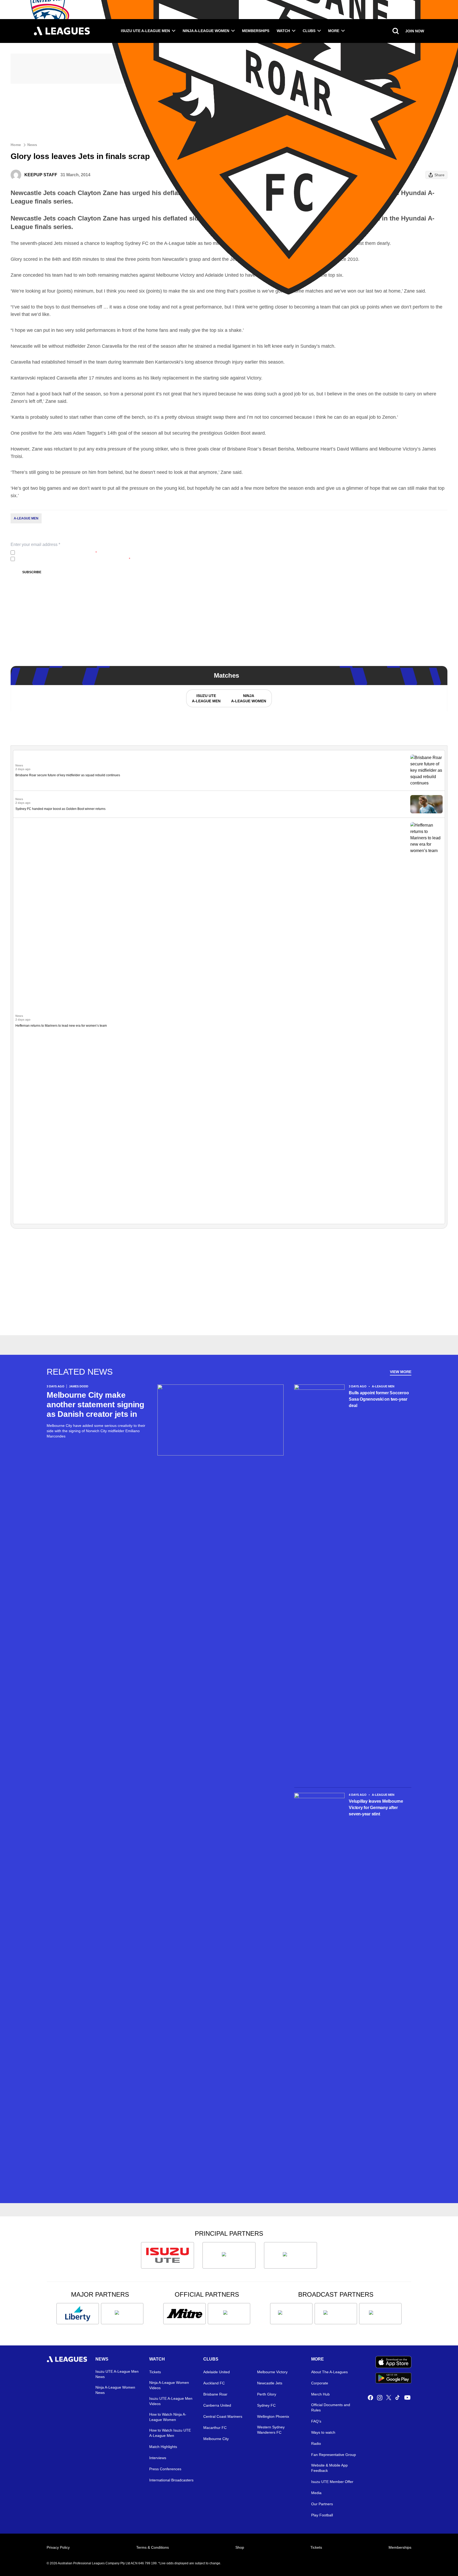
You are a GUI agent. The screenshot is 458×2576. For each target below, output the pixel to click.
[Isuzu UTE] (168, 2255)
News (32, 145)
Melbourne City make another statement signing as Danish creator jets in (95, 1404)
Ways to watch (323, 2432)
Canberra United (217, 2405)
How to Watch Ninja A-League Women (168, 2417)
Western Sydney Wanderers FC (271, 2430)
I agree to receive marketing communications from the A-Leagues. (74, 559)
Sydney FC (266, 2405)
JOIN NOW (415, 31)
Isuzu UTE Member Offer (332, 2482)
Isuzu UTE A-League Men (145, 31)
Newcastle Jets (270, 2383)
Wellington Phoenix (273, 2416)
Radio (316, 2443)
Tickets (155, 2372)
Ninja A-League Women (206, 31)
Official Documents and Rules (331, 2407)
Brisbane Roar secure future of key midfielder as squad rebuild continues (68, 775)
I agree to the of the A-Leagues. (57, 553)
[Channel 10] (291, 2314)
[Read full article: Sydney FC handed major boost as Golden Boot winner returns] (426, 804)
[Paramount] (336, 2314)
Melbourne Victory (272, 2372)
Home (16, 145)
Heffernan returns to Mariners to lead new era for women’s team (61, 1026)
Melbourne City (216, 2439)
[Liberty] (78, 2314)
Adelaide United (217, 2372)
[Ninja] (229, 2255)
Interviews (158, 2458)
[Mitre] (184, 2314)
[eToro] (122, 2314)
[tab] (206, 698)
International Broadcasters (171, 2480)
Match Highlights (163, 2447)
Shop (240, 2547)
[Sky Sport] (380, 2314)
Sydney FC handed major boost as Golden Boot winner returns (60, 809)
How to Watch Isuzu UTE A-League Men (170, 2433)
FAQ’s (316, 2421)
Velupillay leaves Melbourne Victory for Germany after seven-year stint (376, 1808)
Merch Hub (320, 2394)
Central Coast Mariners (223, 2416)
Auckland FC (214, 2383)
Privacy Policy (52, 553)
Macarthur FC (215, 2428)
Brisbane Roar (215, 2394)
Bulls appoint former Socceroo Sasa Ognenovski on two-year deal (379, 1399)
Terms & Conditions (153, 2547)
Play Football (322, 2515)
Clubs (309, 31)
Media (316, 2493)
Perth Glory (267, 2394)
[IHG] (229, 2314)
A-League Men (26, 518)
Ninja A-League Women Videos (169, 2385)
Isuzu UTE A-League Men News (117, 2374)
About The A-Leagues (329, 2372)
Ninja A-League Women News (115, 2390)
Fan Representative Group (334, 2455)
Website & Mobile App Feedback (329, 2468)
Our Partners (322, 2504)
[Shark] (290, 2255)
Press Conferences (165, 2469)
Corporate (320, 2383)
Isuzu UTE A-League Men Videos (171, 2401)
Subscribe (32, 572)
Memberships (256, 31)
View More (401, 1372)
